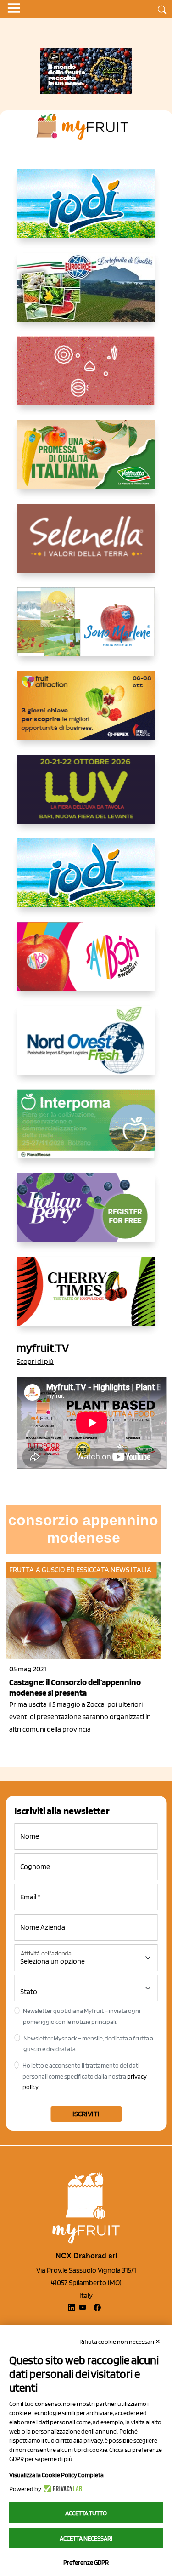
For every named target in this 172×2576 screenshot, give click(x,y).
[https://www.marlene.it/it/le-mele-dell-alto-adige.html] (86, 629)
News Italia (131, 1570)
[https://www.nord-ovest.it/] (86, 1048)
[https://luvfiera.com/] (86, 797)
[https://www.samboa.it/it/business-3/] (86, 964)
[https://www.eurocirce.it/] (86, 295)
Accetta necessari (86, 2538)
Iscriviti (86, 2114)
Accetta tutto (86, 2513)
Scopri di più (35, 1361)
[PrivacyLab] (62, 2489)
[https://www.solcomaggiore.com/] (86, 378)
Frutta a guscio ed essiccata (59, 1570)
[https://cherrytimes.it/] (86, 1299)
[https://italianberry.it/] (86, 1215)
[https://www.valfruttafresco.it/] (86, 462)
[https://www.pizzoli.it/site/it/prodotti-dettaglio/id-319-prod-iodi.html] (86, 211)
